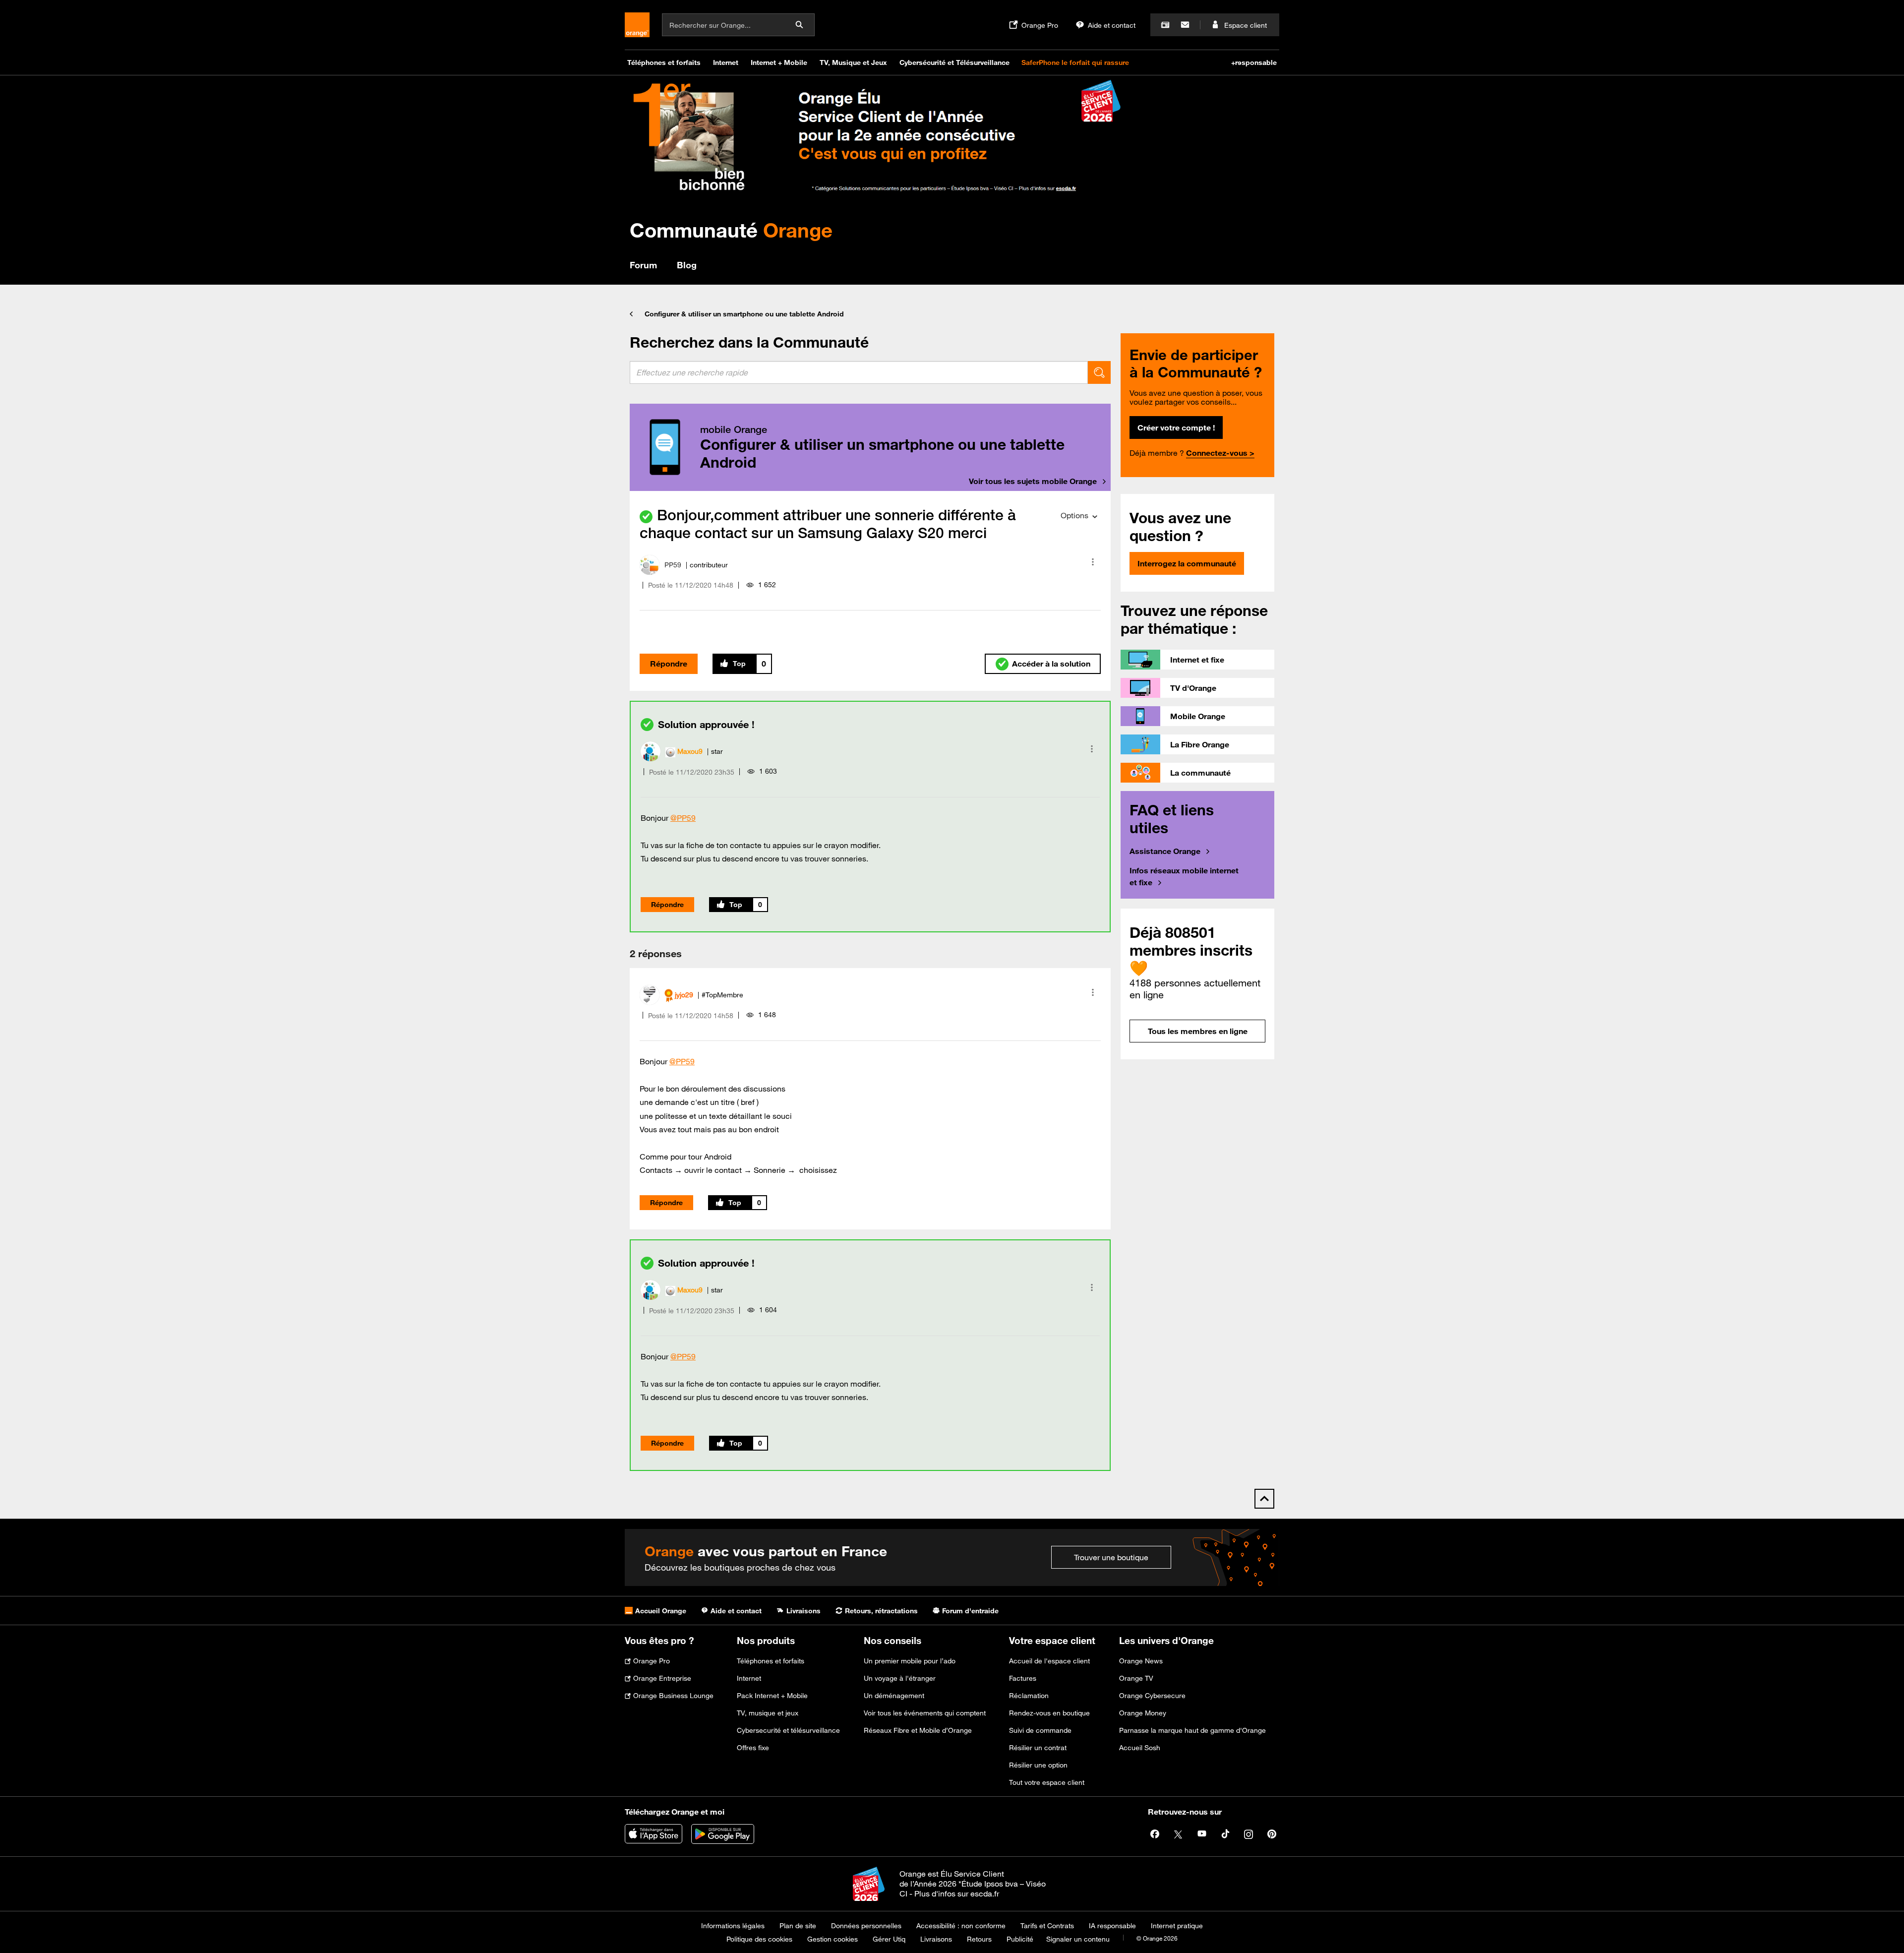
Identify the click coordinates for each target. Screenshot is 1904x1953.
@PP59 (683, 818)
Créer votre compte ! (1176, 427)
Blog (687, 265)
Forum (643, 265)
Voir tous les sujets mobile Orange (1033, 481)
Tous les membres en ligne (1198, 1031)
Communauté (731, 230)
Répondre (669, 664)
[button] (1093, 562)
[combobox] (859, 372)
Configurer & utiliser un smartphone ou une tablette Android (744, 314)
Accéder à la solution (1051, 664)
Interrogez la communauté (1187, 563)
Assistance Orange (1165, 851)
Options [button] (1074, 515)
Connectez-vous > (1220, 453)
